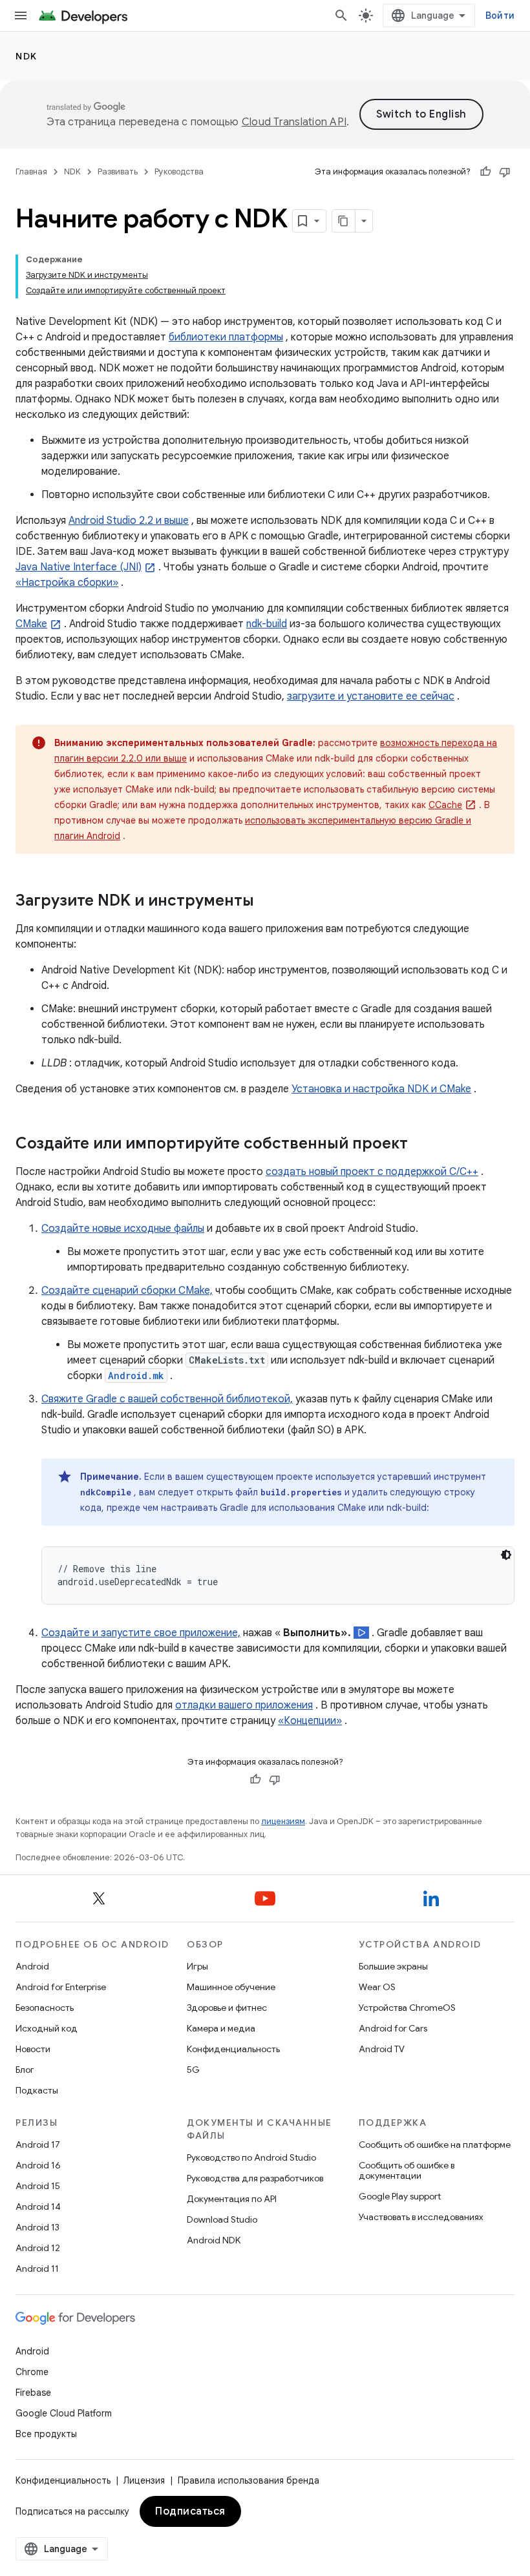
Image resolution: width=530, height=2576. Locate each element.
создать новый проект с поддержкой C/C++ (372, 1172)
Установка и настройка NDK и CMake (381, 1089)
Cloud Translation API (294, 122)
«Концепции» (310, 1721)
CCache (445, 805)
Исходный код (47, 2028)
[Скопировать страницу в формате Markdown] (344, 221)
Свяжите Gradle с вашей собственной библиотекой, (167, 1399)
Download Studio (222, 2219)
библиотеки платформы (226, 337)
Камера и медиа (221, 2028)
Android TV (382, 2049)
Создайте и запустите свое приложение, (141, 1633)
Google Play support (400, 2196)
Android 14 (38, 2207)
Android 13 (37, 2227)
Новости (33, 2049)
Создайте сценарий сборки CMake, (127, 1291)
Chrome (32, 2372)
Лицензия (144, 2480)
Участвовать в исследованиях (421, 2217)
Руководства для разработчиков (255, 2178)
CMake (31, 624)
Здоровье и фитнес (227, 2008)
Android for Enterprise (61, 1987)
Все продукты (46, 2434)
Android (32, 1966)
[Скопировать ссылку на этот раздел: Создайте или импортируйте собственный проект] (421, 1145)
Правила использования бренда (249, 2480)
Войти (500, 16)
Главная (31, 171)
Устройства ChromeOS (407, 2008)
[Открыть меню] (21, 16)
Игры (197, 1966)
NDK (26, 56)
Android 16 (38, 2165)
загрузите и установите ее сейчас (371, 696)
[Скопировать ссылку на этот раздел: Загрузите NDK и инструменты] (267, 902)
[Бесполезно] (505, 172)
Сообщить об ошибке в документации (407, 2170)
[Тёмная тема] (506, 1555)
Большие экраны (393, 1966)
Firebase (33, 2393)
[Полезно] (485, 172)
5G (193, 2070)
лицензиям (283, 1821)
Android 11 (37, 2269)
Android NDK (214, 2240)
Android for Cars (393, 2028)
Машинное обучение (231, 1987)
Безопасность (45, 2008)
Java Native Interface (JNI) (79, 567)
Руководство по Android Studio (251, 2157)
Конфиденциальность (233, 2049)
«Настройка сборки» (67, 583)
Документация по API (232, 2199)
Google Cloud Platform (64, 2413)
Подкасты (37, 2090)
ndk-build (267, 624)
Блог (25, 2070)
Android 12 (38, 2248)
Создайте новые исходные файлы (123, 1229)
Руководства (179, 171)
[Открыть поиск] (341, 16)
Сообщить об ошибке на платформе (435, 2145)
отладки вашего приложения (244, 1705)
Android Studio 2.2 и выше (129, 521)
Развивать (118, 171)
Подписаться (190, 2511)
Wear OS (377, 1987)
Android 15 (38, 2186)
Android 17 (38, 2145)
